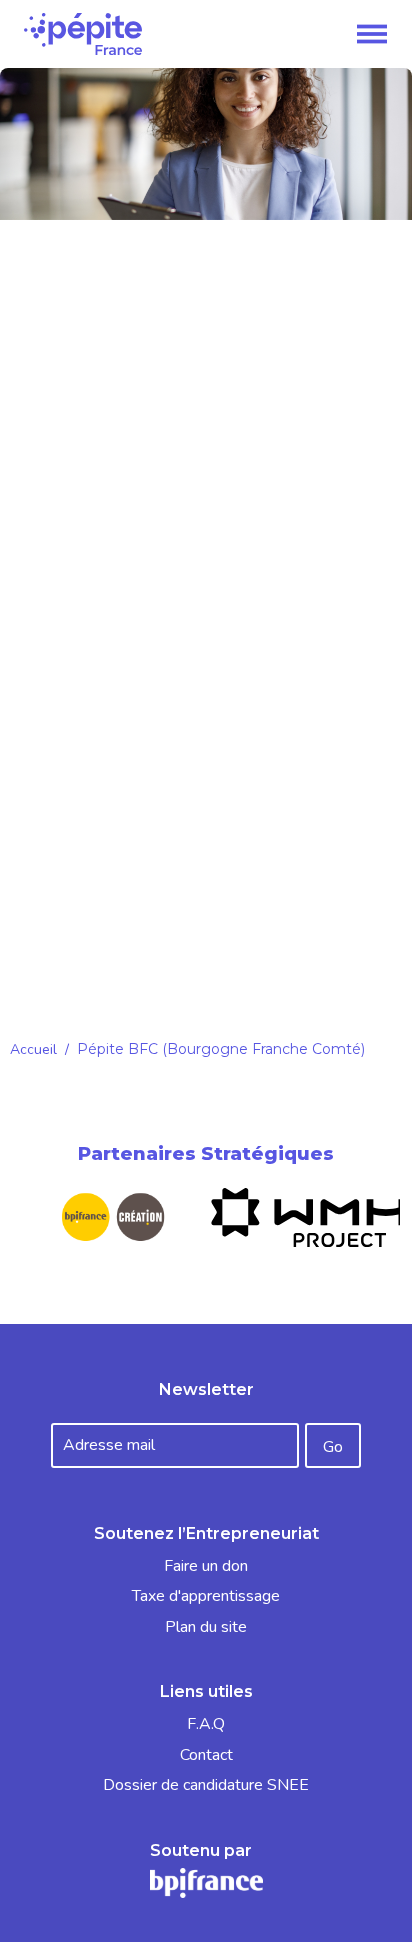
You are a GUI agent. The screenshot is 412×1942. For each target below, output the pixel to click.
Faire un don (206, 1566)
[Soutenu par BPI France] (206, 1882)
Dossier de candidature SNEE (206, 1785)
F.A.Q (206, 1724)
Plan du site (206, 1627)
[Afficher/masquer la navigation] (372, 34)
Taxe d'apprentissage (206, 1596)
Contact (206, 1755)
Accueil (33, 1049)
